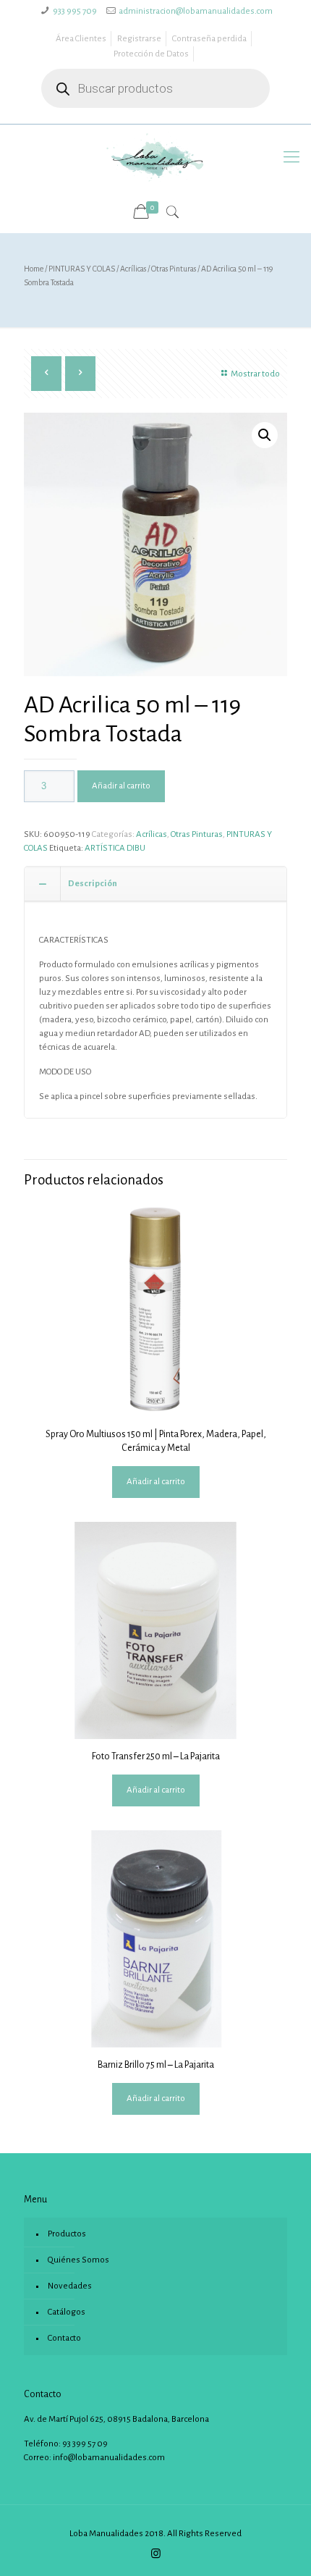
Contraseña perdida (209, 39)
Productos (67, 2234)
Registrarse (139, 39)
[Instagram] (156, 2554)
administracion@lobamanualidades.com (196, 11)
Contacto (64, 2338)
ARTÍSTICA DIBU (115, 848)
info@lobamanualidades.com (109, 2458)
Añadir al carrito (121, 786)
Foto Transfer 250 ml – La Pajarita (156, 1756)
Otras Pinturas (174, 269)
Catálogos (67, 2312)
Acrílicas (133, 269)
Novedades (70, 2286)
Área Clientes (81, 39)
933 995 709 (75, 11)
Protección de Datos (151, 54)
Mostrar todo (255, 374)
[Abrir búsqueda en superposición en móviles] (155, 88)
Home (34, 269)
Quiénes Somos (78, 2260)
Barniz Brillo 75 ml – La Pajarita (156, 2065)
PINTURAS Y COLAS (82, 269)
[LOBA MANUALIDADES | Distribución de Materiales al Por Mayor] (155, 157)
